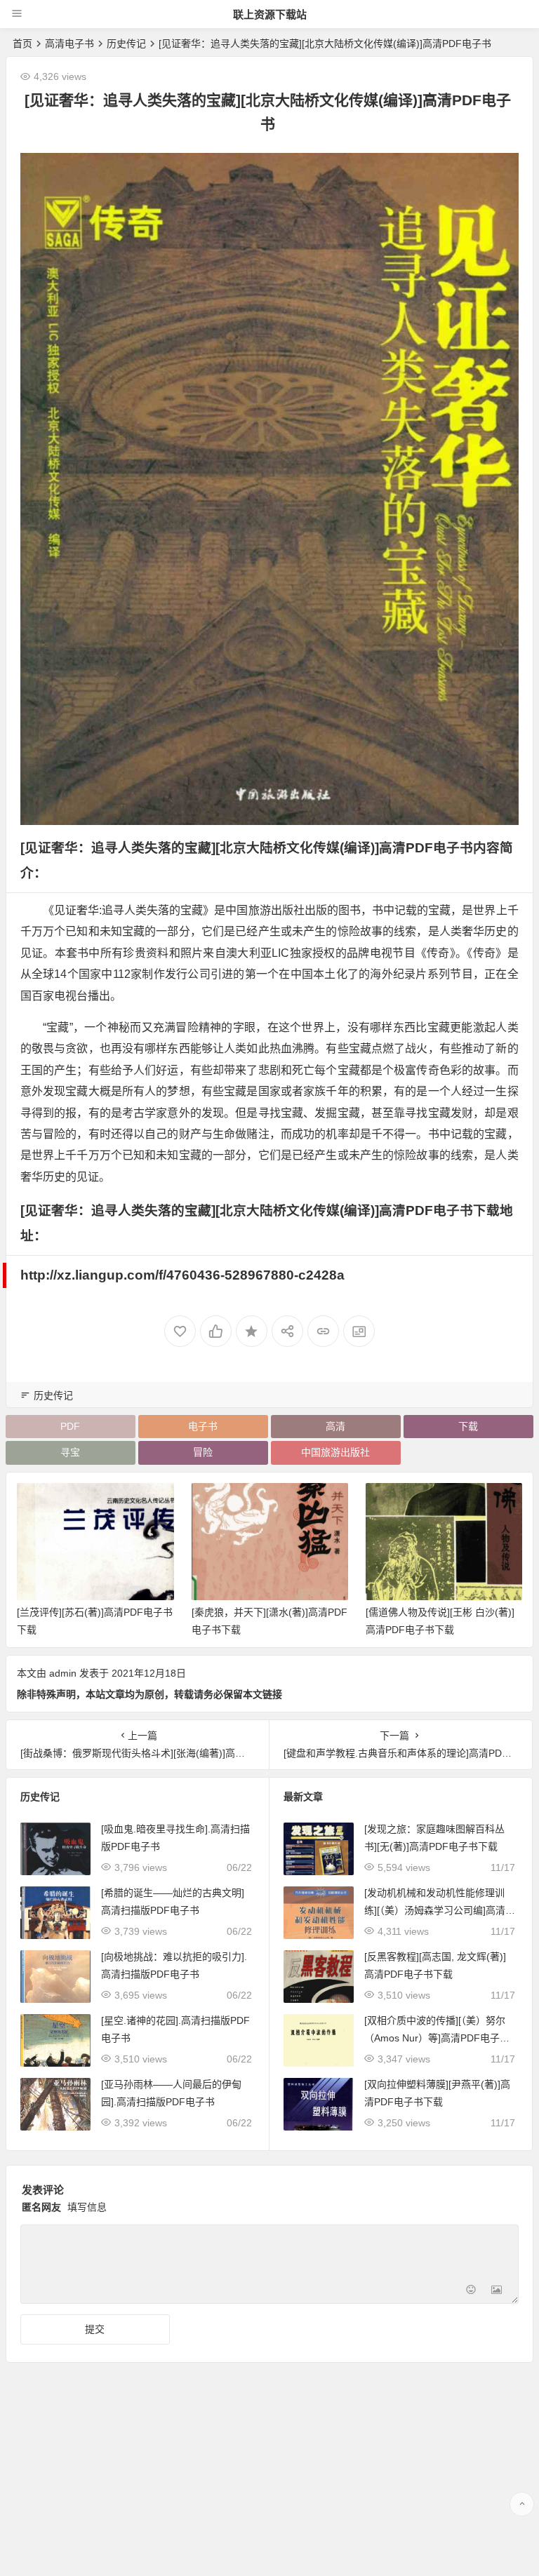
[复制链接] (323, 1331)
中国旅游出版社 (335, 1452)
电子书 (203, 1426)
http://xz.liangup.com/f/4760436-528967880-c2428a (182, 1275)
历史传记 (126, 43)
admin (63, 1673)
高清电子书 (69, 43)
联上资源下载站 (270, 14)
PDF (70, 1426)
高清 (335, 1426)
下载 (468, 1426)
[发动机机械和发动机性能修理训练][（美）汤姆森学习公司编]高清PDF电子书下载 (438, 1910)
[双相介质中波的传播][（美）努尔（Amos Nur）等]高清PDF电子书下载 (437, 2038)
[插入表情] (471, 2292)
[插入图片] (497, 2292)
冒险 (203, 1452)
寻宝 (70, 1452)
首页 (22, 43)
